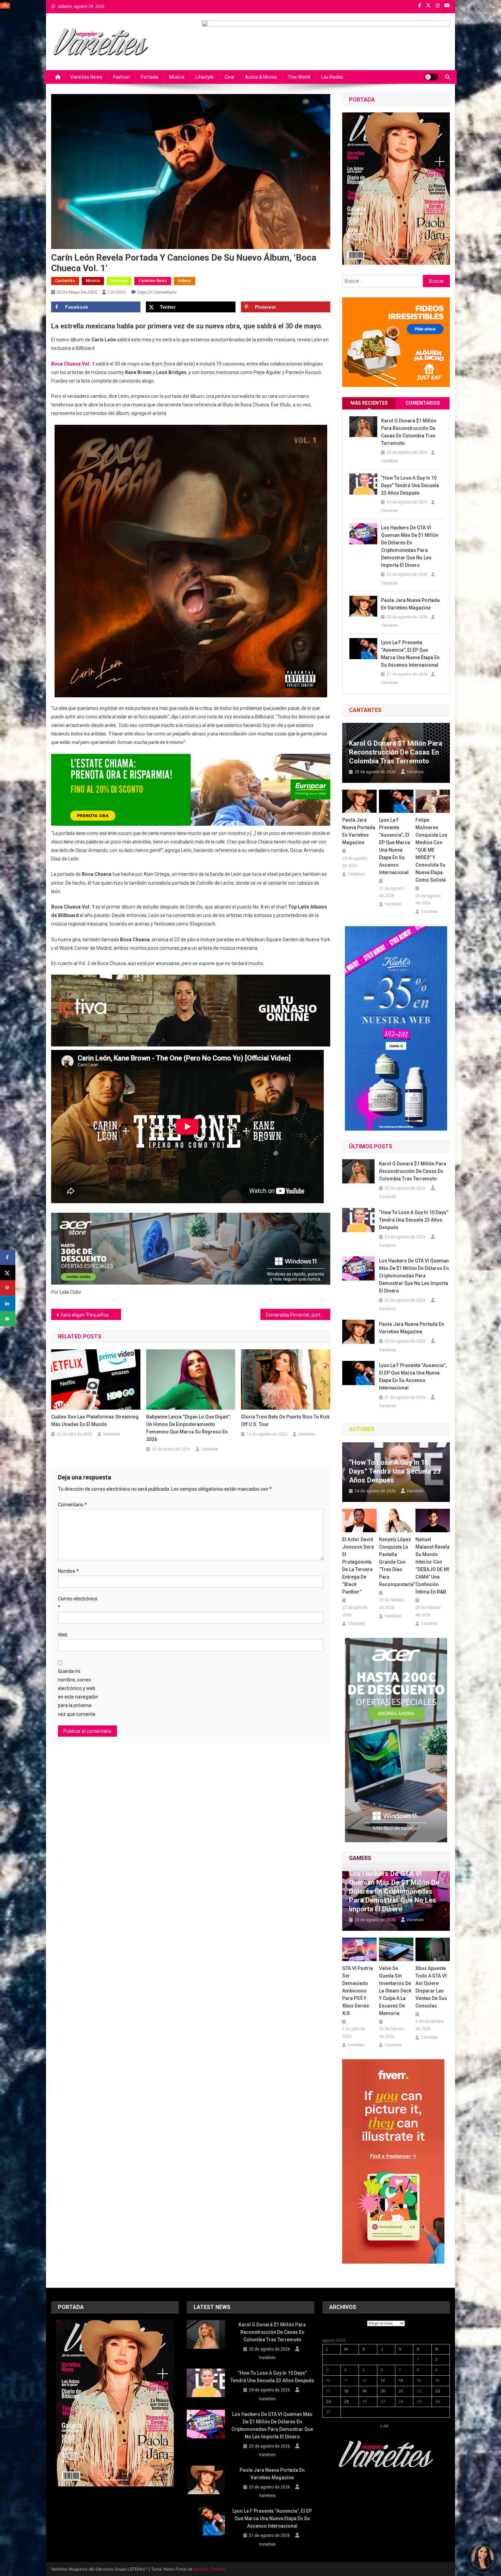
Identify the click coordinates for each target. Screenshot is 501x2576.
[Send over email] (8, 1319)
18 (346, 2391)
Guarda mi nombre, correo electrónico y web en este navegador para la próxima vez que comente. (78, 1693)
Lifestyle (204, 77)
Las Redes (332, 77)
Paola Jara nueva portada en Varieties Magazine (410, 604)
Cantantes (65, 281)
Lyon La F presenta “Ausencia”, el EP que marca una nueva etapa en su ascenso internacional (410, 654)
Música (177, 77)
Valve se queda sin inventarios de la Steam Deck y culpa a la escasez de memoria (395, 1991)
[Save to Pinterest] (8, 1288)
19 (364, 2391)
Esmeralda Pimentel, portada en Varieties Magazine (298, 1315)
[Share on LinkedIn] (8, 1303)
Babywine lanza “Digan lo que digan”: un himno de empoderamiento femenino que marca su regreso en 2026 (188, 1428)
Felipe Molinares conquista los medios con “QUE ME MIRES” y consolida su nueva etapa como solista (431, 850)
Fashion (122, 77)
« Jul (384, 2426)
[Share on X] (8, 1273)
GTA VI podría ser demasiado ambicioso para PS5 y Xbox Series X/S (358, 1991)
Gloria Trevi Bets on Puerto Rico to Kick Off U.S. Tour (285, 1421)
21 (401, 2391)
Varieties (117, 292)
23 (438, 2391)
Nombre (68, 1571)
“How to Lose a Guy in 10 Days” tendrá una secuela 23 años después (410, 485)
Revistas (119, 281)
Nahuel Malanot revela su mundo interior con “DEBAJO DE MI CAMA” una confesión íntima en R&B (432, 1566)
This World (299, 77)
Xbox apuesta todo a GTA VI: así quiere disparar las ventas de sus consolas (432, 1987)
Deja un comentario (157, 292)
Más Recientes (369, 403)
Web (63, 1635)
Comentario (72, 1505)
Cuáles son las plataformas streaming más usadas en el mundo (95, 1421)
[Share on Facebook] (8, 1258)
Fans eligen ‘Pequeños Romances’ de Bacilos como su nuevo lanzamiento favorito (91, 1315)
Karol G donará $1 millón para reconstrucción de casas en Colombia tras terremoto (409, 432)
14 (401, 2380)
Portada (149, 77)
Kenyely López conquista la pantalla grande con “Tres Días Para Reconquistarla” (396, 1562)
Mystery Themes (210, 2569)
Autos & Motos (261, 77)
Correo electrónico (78, 1603)
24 (329, 2402)
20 (383, 2391)
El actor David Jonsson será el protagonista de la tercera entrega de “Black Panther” (358, 1566)
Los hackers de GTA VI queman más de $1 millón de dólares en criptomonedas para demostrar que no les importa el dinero (410, 546)
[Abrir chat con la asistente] (483, 2558)
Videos (185, 281)
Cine (229, 77)
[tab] (369, 403)
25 (347, 2402)
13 (383, 2380)
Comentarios (423, 403)
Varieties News (86, 77)
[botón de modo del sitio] (431, 77)
